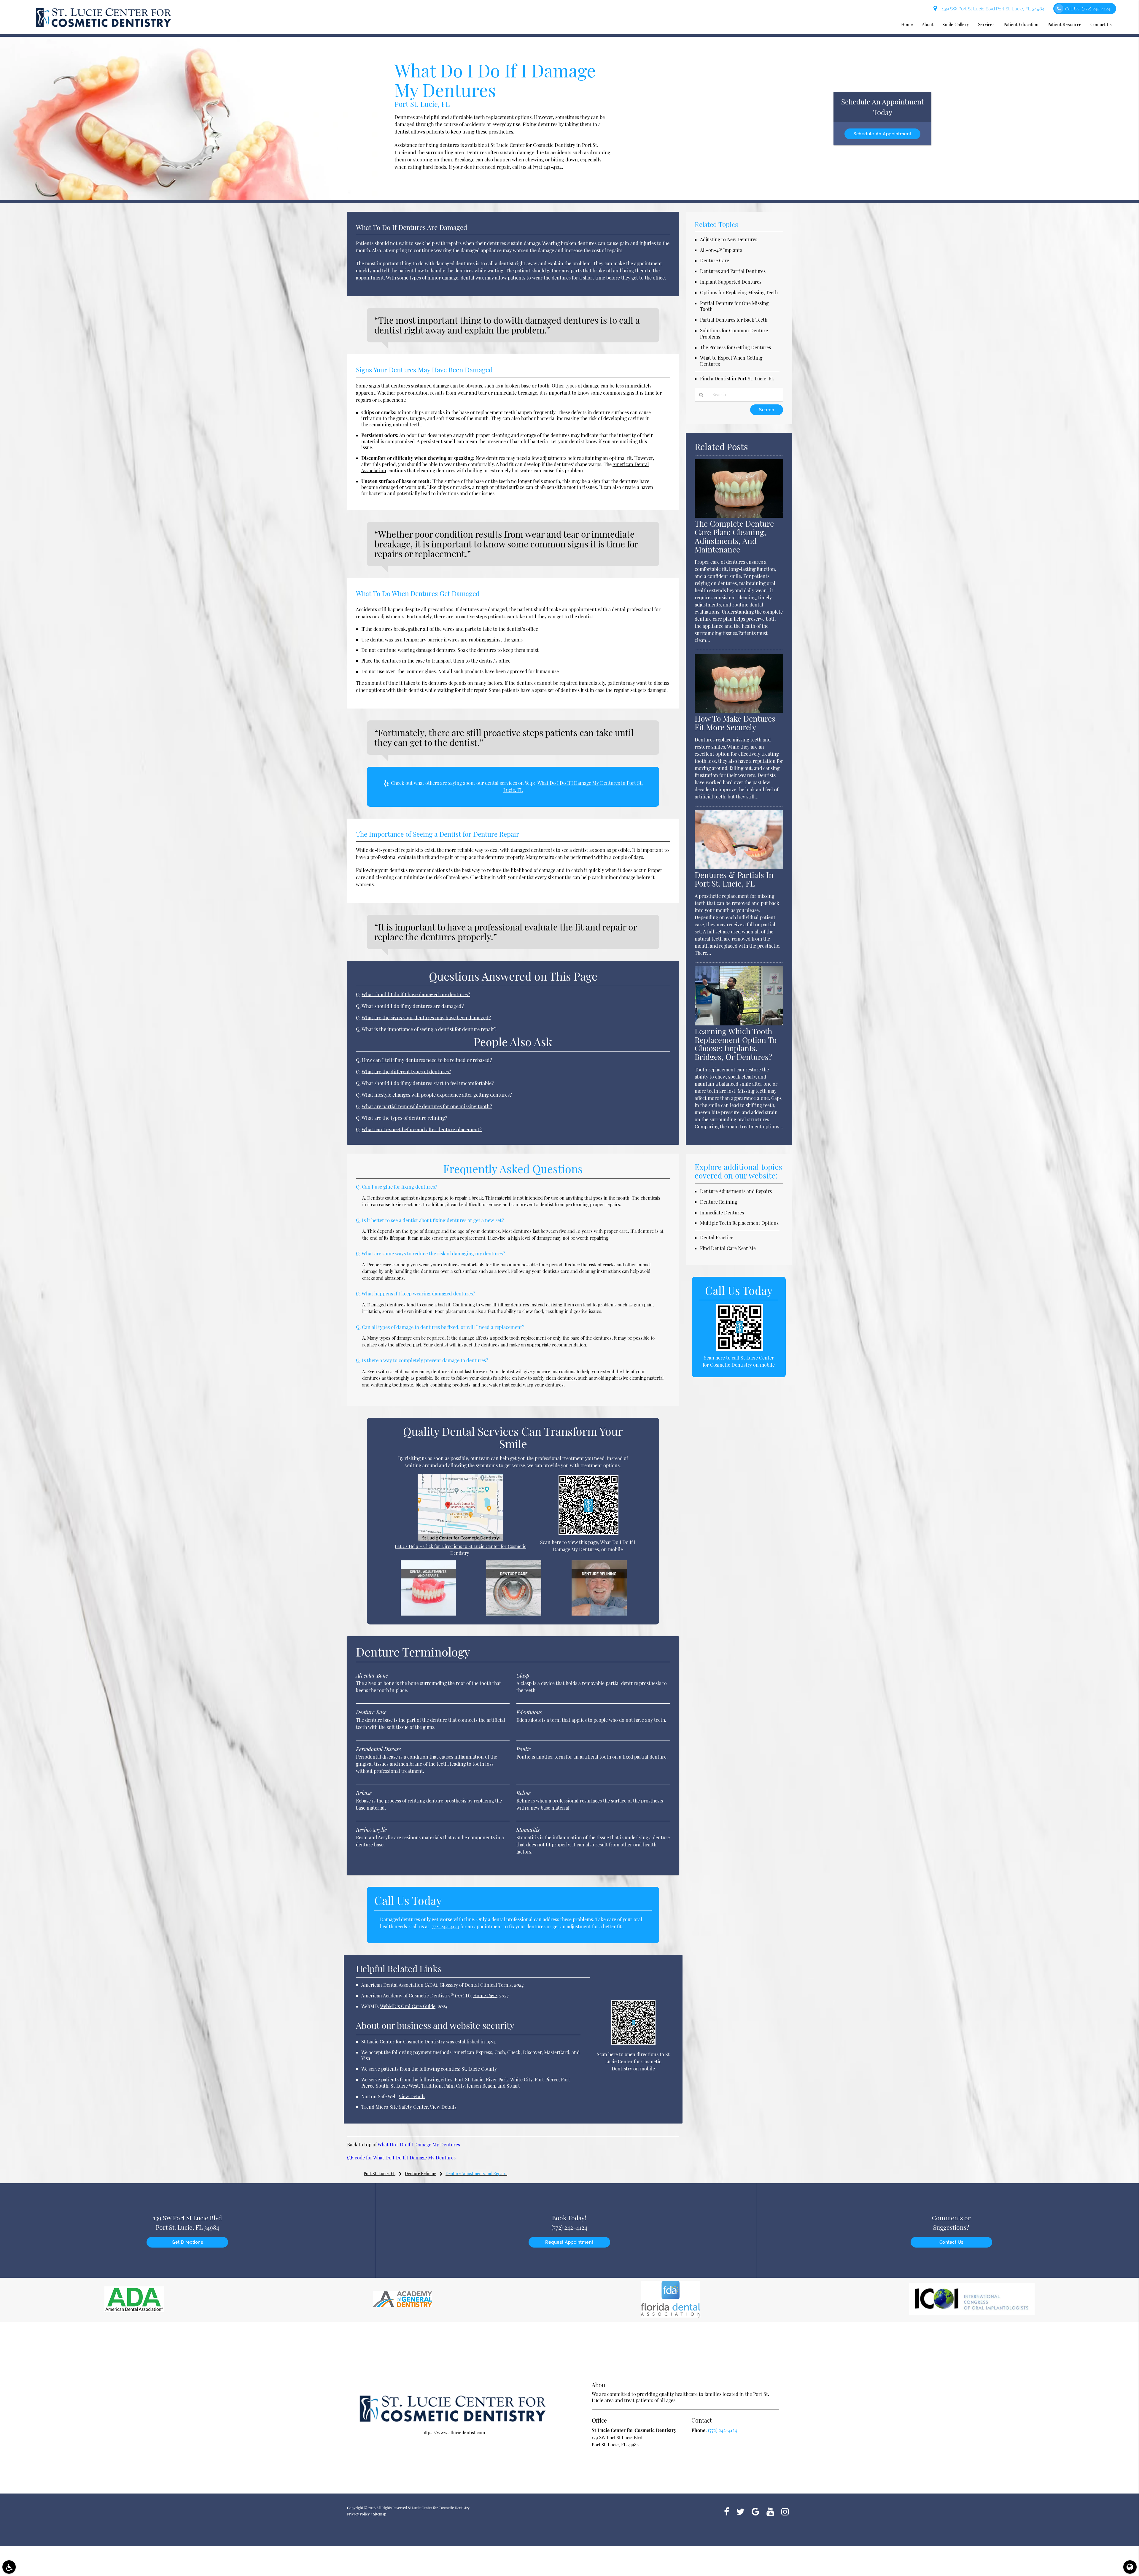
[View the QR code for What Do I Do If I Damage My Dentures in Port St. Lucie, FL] (589, 1533)
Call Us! (1088, 9)
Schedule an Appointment (882, 134)
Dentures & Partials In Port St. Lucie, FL (734, 879)
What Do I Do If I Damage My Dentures (419, 2144)
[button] (9, 2567)
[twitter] (740, 2511)
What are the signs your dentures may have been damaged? (426, 1017)
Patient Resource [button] (1064, 24)
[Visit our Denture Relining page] (599, 1614)
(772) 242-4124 (547, 167)
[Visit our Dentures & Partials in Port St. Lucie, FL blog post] (739, 867)
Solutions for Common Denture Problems (734, 333)
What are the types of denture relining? (404, 1118)
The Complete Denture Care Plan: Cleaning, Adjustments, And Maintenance (734, 536)
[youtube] (770, 2511)
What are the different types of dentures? (406, 1071)
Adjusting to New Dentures (729, 239)
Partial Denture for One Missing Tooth (734, 306)
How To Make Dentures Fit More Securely (735, 723)
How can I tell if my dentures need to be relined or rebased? (427, 1060)
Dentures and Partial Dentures (733, 271)
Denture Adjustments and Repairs (736, 1191)
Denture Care (715, 260)
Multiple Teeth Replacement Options (739, 1223)
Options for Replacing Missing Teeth (739, 292)
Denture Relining (719, 1202)
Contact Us (951, 2242)
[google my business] (755, 2511)
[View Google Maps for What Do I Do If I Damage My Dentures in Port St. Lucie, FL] (460, 1540)
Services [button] (986, 24)
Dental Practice (717, 1237)
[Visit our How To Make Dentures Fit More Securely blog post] (739, 711)
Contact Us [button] (1101, 24)
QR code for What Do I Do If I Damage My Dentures (401, 2157)
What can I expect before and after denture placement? (422, 1129)
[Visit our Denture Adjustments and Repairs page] (428, 1614)
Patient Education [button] (1021, 24)
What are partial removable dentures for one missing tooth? (427, 1106)
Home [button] (907, 24)
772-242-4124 (446, 1926)
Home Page (485, 1995)
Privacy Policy (358, 2514)
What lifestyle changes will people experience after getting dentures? (437, 1095)
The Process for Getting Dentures (735, 347)
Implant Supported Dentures (731, 282)
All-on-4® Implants (721, 250)
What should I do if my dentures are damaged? (413, 1006)
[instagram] (785, 2511)
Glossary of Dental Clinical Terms (476, 1985)
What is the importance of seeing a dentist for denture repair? (429, 1029)
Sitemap (380, 2514)
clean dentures (561, 1378)
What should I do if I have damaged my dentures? (416, 994)
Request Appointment (569, 2242)
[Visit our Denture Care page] (514, 1614)
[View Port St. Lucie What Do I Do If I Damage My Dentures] (190, 198)
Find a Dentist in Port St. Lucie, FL (737, 378)
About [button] (928, 24)
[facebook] (727, 2511)
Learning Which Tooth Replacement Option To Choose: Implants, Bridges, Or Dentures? (736, 1044)
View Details (412, 2096)
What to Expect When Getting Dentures (731, 361)
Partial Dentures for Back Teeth (734, 320)
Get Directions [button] (187, 2242)
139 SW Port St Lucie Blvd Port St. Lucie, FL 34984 (992, 9)
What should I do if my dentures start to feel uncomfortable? (428, 1083)
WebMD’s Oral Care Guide (408, 2006)
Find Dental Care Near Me (728, 1248)
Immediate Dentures (722, 1212)
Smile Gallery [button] (956, 24)
